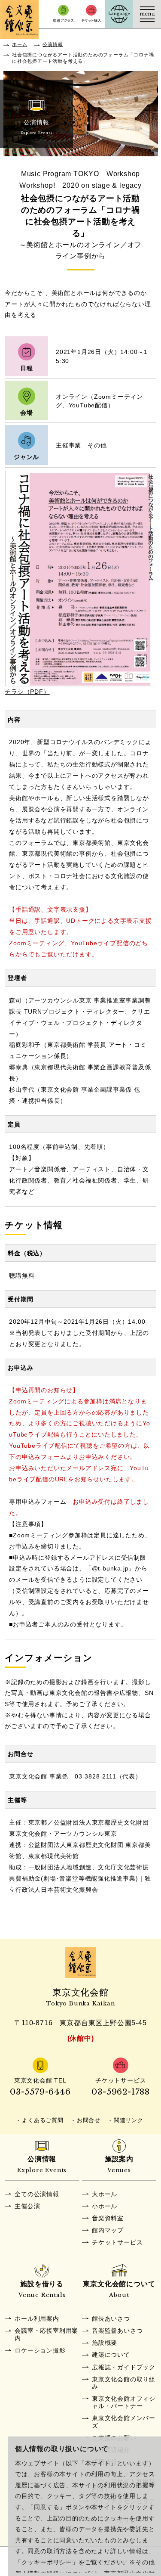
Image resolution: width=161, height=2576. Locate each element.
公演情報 (53, 44)
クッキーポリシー (47, 2562)
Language (119, 14)
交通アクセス (63, 14)
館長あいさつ (111, 2318)
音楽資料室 (108, 2218)
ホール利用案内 (37, 2318)
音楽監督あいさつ (117, 2331)
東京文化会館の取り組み (124, 2383)
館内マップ (108, 2230)
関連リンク (129, 2120)
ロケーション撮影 (40, 2350)
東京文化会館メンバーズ (124, 2422)
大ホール (105, 2194)
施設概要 (105, 2343)
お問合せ (89, 2120)
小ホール (105, 2206)
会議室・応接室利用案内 (46, 2334)
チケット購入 (91, 14)
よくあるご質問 (43, 2120)
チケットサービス (117, 2242)
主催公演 (27, 2206)
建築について (111, 2355)
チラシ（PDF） (27, 692)
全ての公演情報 (37, 2194)
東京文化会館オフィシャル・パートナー (124, 2402)
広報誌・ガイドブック (124, 2367)
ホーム (20, 44)
